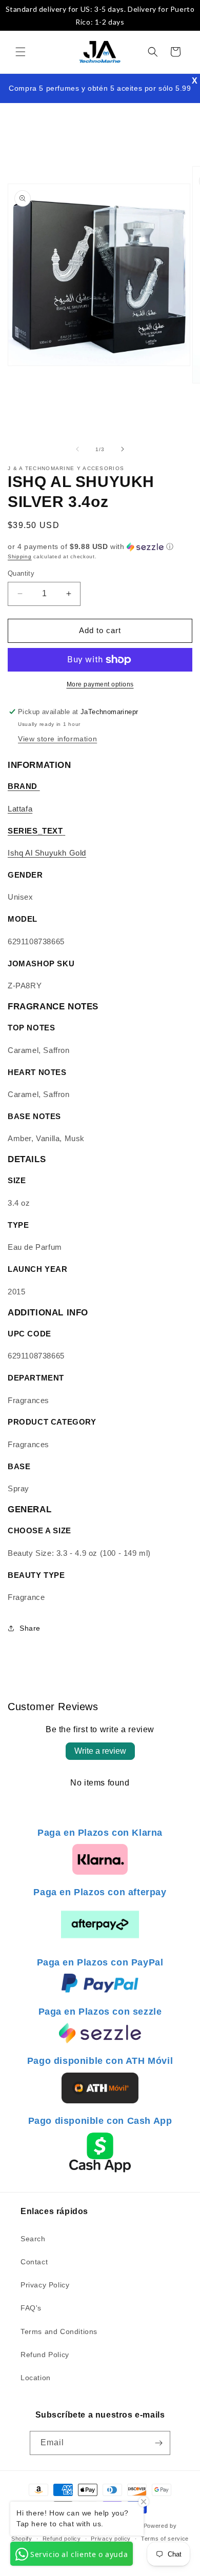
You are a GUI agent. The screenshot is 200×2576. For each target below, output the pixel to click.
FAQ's (31, 2308)
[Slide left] (77, 449)
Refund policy (62, 2539)
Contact (34, 2262)
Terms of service (165, 2539)
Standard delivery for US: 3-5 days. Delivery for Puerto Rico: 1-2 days (100, 15)
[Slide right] (123, 449)
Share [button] (30, 1628)
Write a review (100, 1751)
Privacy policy (111, 2539)
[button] (21, 52)
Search (33, 2239)
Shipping (20, 556)
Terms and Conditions (59, 2331)
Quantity (21, 573)
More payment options (100, 684)
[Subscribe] (158, 2443)
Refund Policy (45, 2355)
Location (36, 2378)
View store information (57, 739)
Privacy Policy (45, 2285)
